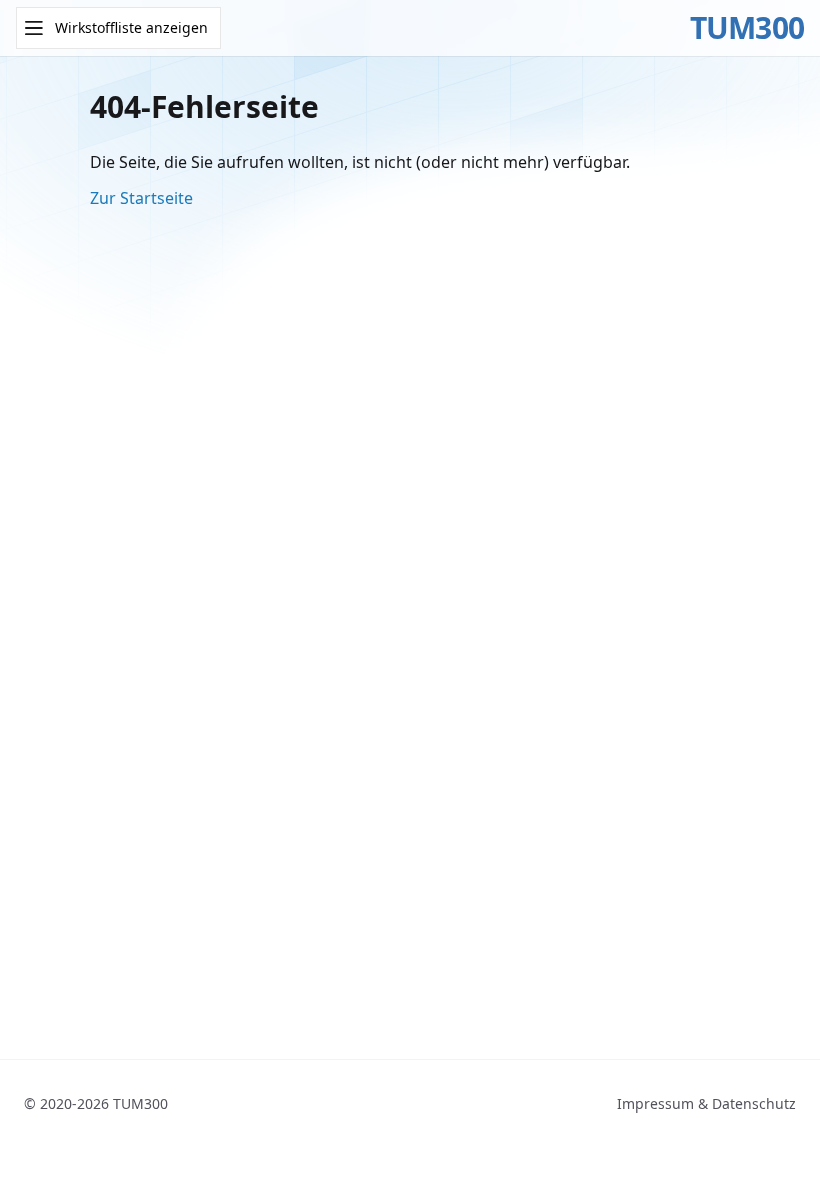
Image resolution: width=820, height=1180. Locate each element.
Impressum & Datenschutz (706, 1103)
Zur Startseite (141, 198)
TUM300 (747, 28)
